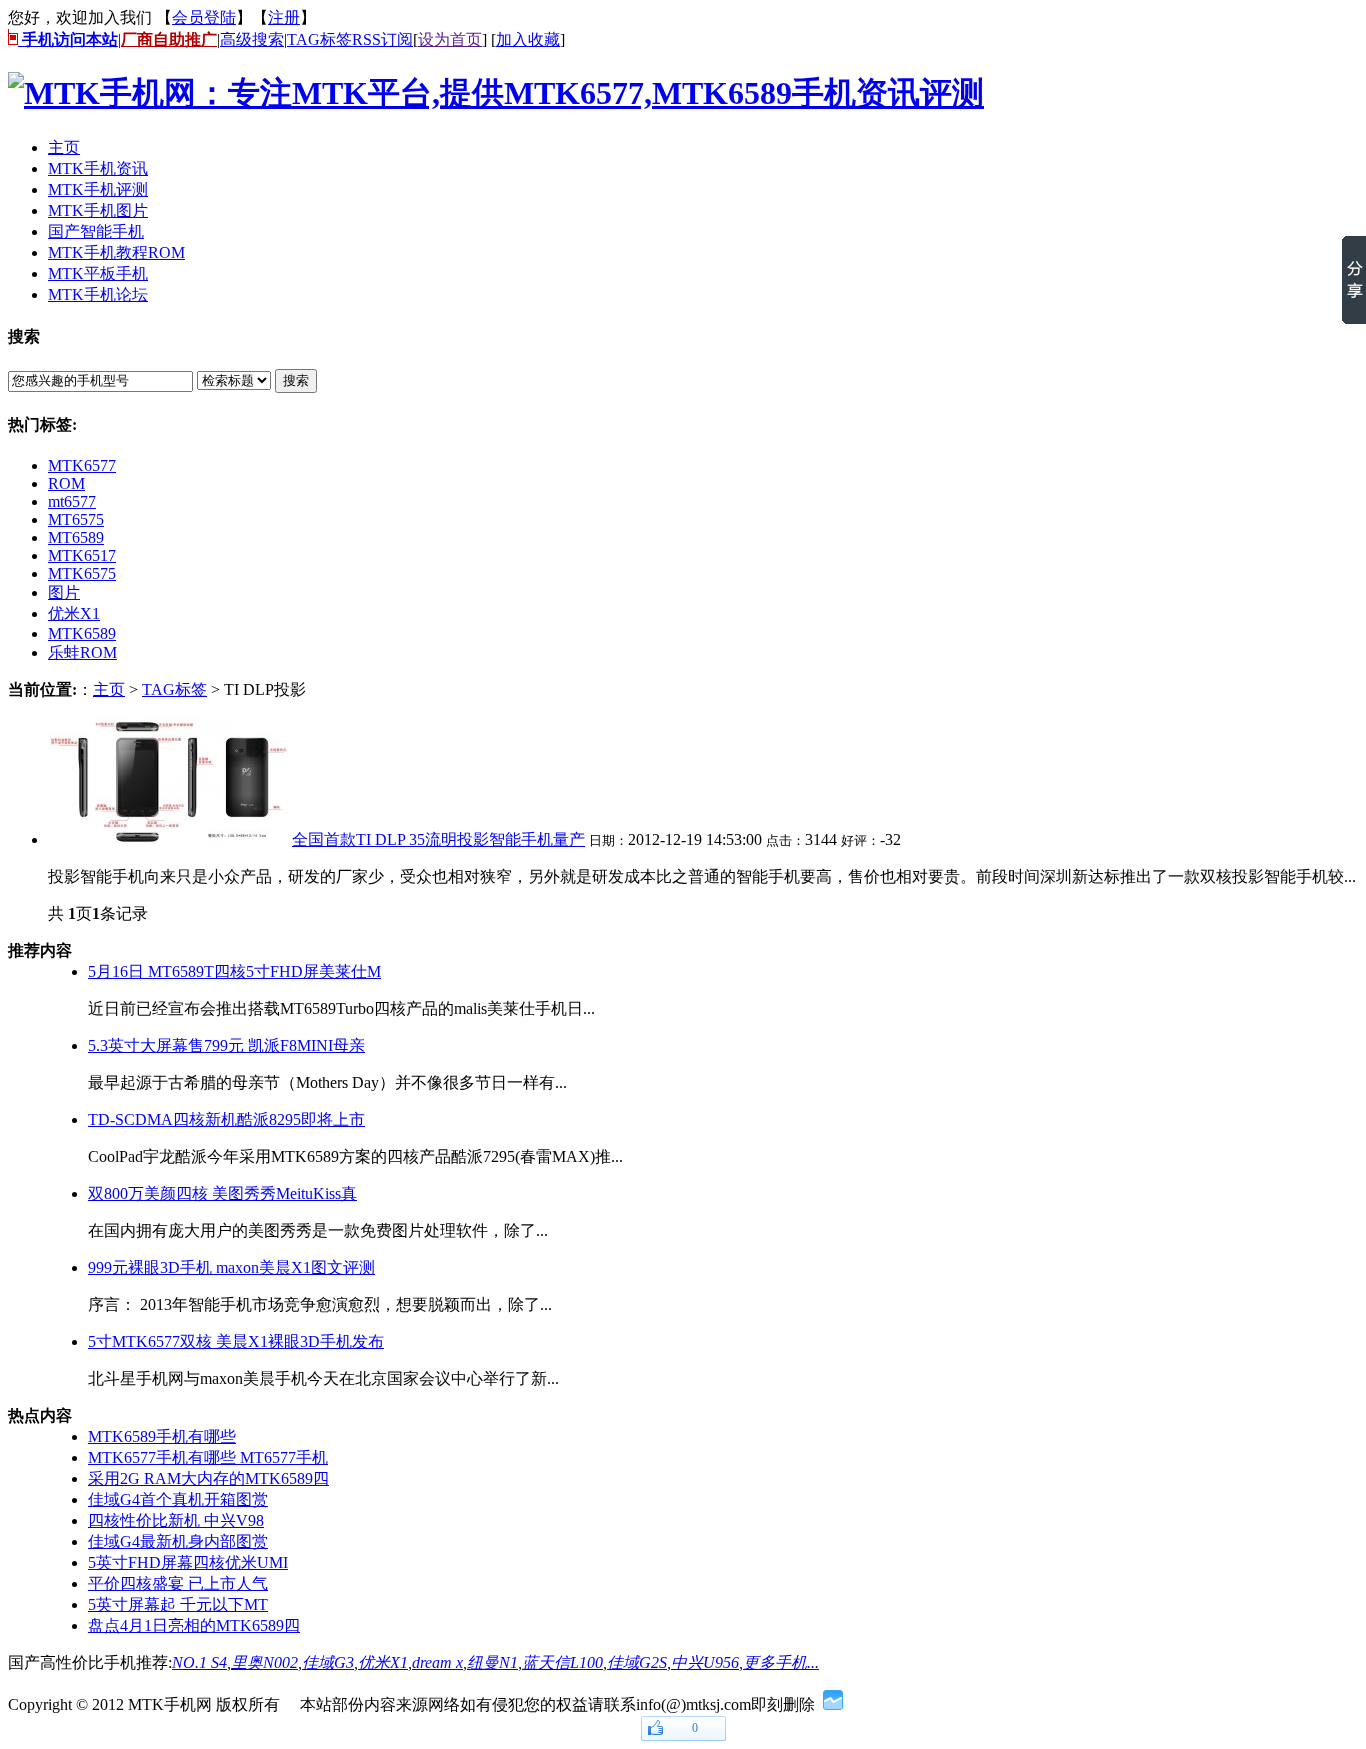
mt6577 (72, 501)
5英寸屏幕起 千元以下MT (178, 1604)
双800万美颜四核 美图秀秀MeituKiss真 (222, 1193)
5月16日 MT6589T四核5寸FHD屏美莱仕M (234, 971)
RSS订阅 (382, 39)
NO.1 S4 (199, 1662)
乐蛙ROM (82, 652)
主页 (109, 689)
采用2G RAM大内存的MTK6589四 (208, 1478)
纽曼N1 (492, 1662)
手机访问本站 (68, 39)
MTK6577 (82, 465)
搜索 (296, 380)
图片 (64, 592)
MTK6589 (82, 633)
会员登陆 (204, 17)
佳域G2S (637, 1662)
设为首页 (450, 39)
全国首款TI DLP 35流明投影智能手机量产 (438, 839)
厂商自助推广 (169, 39)
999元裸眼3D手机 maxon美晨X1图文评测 (231, 1267)
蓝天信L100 (562, 1662)
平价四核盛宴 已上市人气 (178, 1583)
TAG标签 (319, 39)
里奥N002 (264, 1662)
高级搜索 (252, 39)
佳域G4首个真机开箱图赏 (178, 1499)
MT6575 (76, 519)
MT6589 (76, 537)
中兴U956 (705, 1662)
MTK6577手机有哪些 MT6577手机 (208, 1457)
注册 (284, 17)
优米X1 (74, 613)
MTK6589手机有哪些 (162, 1436)
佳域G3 (328, 1662)
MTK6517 (82, 555)
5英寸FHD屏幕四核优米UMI (188, 1562)
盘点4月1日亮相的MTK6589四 (194, 1625)
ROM (66, 483)
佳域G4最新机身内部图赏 (178, 1541)
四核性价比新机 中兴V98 (176, 1520)
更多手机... (781, 1662)
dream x (437, 1662)
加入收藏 (528, 39)
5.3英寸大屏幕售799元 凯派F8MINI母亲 (226, 1045)
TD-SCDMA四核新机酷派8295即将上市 (226, 1119)
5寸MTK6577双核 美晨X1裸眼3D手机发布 (236, 1341)
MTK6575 (82, 573)
